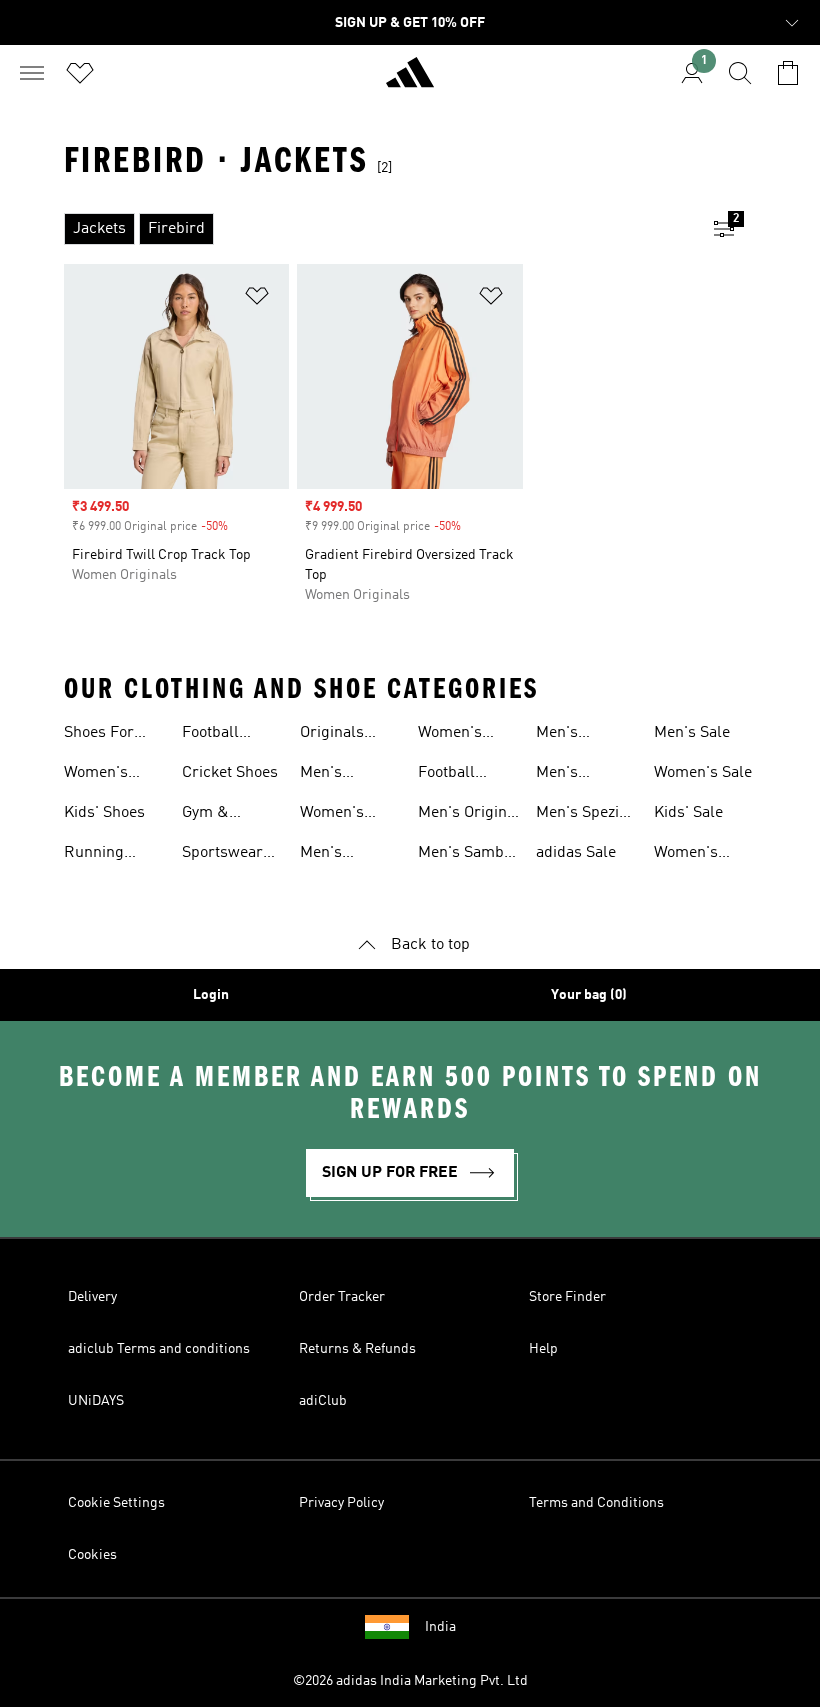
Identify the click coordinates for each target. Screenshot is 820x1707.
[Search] (740, 73)
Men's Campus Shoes (565, 735)
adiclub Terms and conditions (159, 1349)
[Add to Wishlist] (257, 299)
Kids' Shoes (104, 813)
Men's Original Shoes (469, 815)
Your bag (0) (589, 995)
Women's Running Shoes (450, 735)
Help (543, 1349)
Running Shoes (94, 855)
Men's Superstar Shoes (571, 775)
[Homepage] (410, 81)
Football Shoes (210, 735)
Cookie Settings (116, 1503)
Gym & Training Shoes (211, 815)
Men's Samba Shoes (465, 855)
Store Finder (567, 1297)
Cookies (92, 1555)
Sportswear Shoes (222, 855)
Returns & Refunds (357, 1349)
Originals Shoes (332, 735)
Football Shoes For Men (453, 775)
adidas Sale (576, 853)
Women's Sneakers (332, 815)
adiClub (323, 1401)
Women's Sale (703, 773)
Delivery (92, 1297)
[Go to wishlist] (80, 73)
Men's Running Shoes (330, 855)
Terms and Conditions (596, 1503)
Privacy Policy (341, 1503)
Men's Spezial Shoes (584, 815)
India (440, 1627)
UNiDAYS (96, 1401)
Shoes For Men (99, 735)
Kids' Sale (688, 813)
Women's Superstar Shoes (689, 855)
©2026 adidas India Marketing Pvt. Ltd (410, 1681)
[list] (378, 229)
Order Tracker (342, 1297)
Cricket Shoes (230, 773)
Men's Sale (692, 733)
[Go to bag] (788, 73)
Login (211, 995)
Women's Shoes (96, 775)
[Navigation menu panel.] (32, 73)
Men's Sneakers (332, 775)
